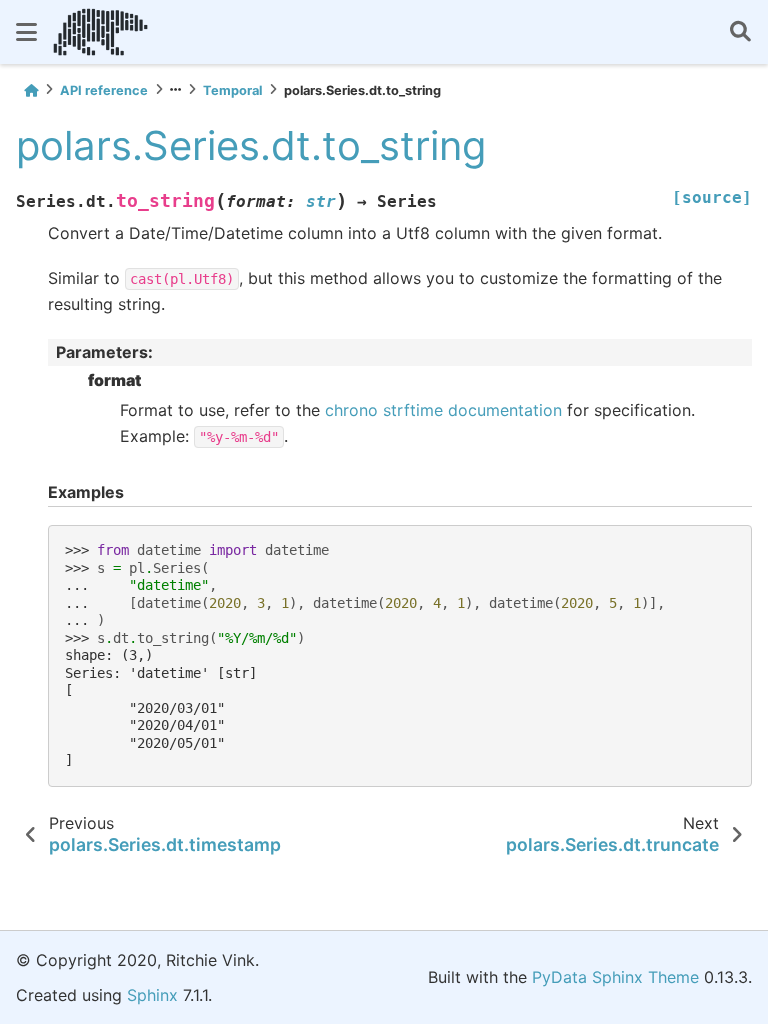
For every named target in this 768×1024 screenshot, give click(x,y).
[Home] (31, 90)
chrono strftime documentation (443, 410)
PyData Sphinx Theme (615, 977)
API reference (104, 90)
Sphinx (152, 995)
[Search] (740, 32)
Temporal (232, 90)
